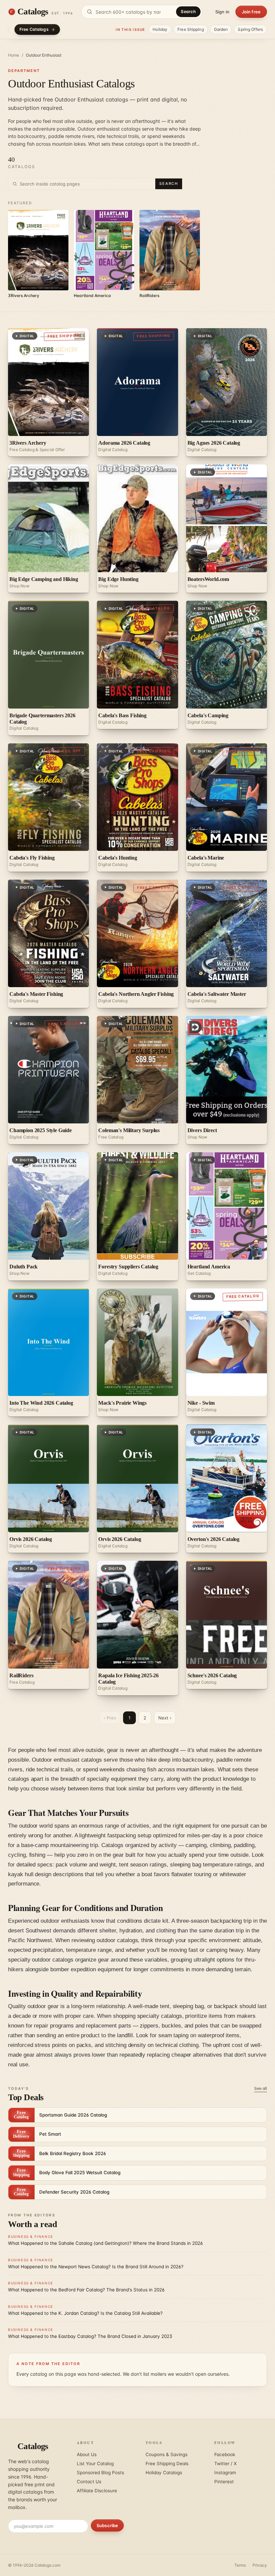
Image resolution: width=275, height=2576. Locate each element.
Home (14, 55)
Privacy (260, 2565)
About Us (87, 2454)
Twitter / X (226, 2463)
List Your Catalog (95, 2463)
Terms (240, 2565)
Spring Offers (250, 29)
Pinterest (224, 2482)
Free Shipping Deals (167, 2463)
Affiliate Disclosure (97, 2491)
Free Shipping (191, 29)
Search (188, 12)
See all (261, 2088)
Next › (165, 1718)
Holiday (160, 29)
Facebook (225, 2454)
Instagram (225, 2473)
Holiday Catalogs (164, 2473)
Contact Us (89, 2482)
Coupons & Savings (167, 2454)
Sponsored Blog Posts (100, 2473)
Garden (221, 29)
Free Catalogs (34, 29)
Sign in (222, 12)
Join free (251, 12)
